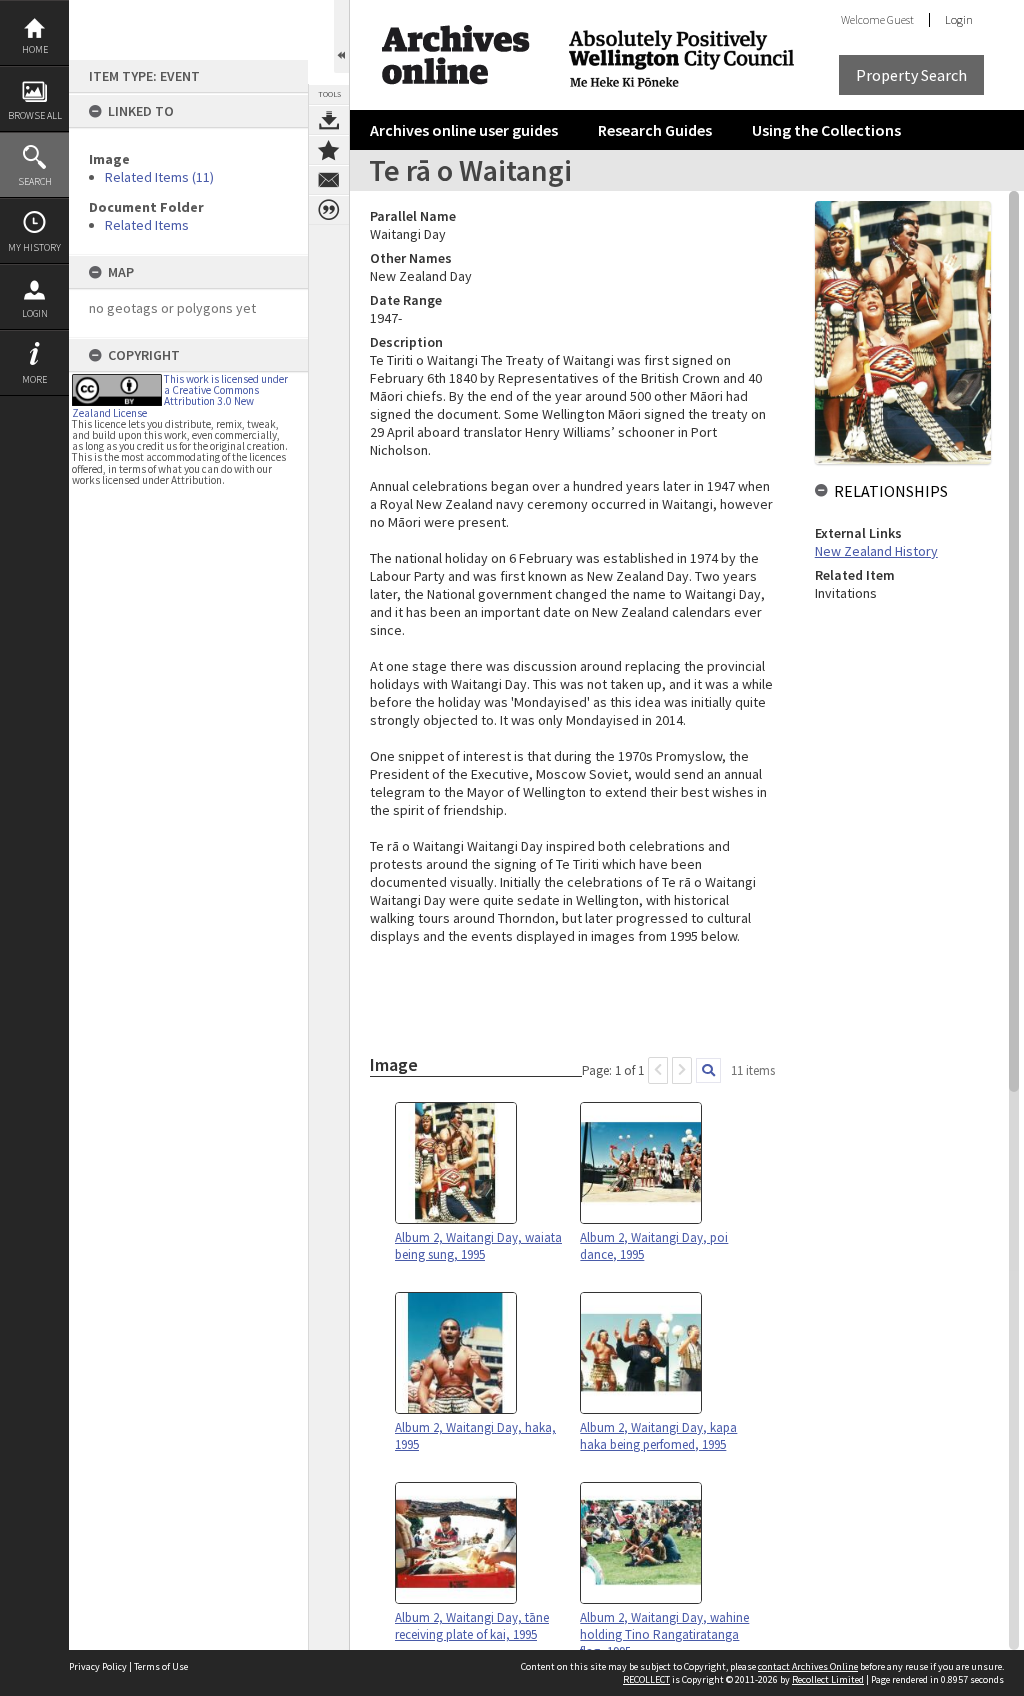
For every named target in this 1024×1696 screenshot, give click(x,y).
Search (35, 181)
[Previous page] (658, 1070)
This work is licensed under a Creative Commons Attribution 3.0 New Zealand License (180, 396)
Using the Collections (826, 130)
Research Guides (655, 130)
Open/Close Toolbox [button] (341, 36)
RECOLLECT (646, 1679)
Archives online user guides (464, 130)
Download (329, 120)
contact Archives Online (808, 1666)
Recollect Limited (828, 1679)
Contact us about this (329, 180)
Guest (900, 19)
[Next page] (682, 1070)
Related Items (147, 225)
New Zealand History (876, 551)
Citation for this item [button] (329, 210)
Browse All (35, 115)
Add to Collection (329, 150)
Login (35, 313)
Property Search (911, 75)
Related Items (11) (159, 177)
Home (35, 49)
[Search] (708, 1070)
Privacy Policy (98, 1666)
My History (34, 247)
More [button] (34, 379)
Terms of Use (161, 1666)
